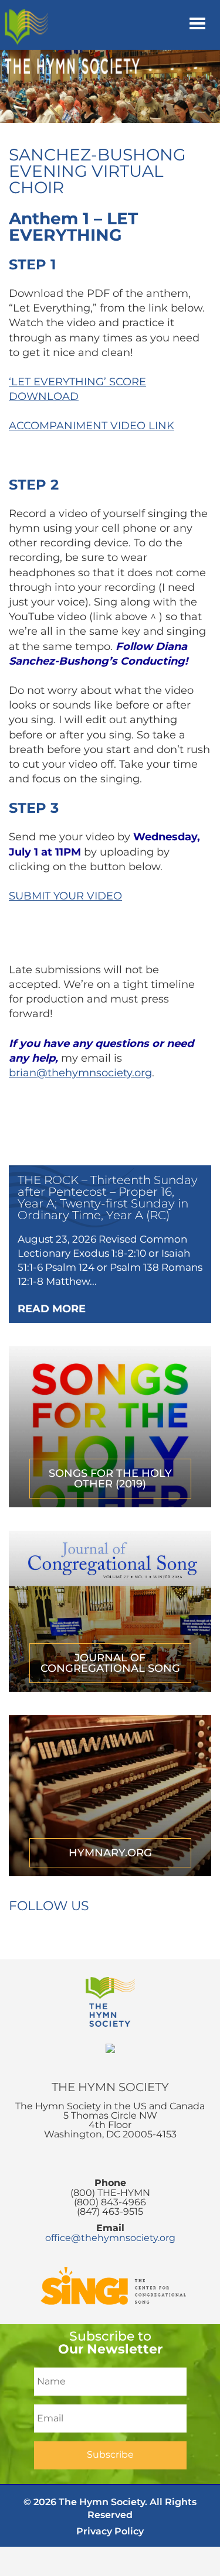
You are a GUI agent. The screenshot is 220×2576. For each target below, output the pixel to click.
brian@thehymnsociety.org (80, 1073)
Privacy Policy (110, 2531)
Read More (52, 1309)
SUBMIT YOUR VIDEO (65, 896)
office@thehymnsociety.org (110, 2238)
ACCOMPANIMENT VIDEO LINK (92, 426)
